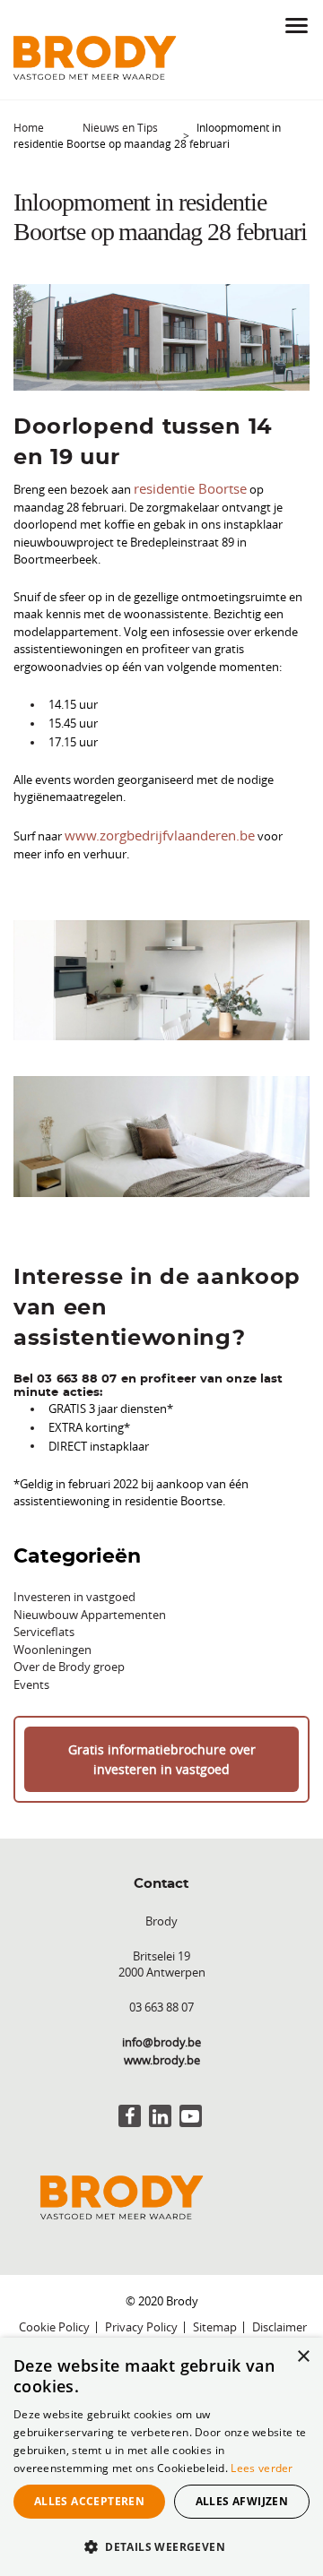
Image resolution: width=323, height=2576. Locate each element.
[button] (161, 2546)
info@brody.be (161, 2035)
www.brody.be (162, 2052)
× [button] (303, 2357)
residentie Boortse (183, 487)
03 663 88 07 (161, 1999)
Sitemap (215, 2320)
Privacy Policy (141, 2320)
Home (29, 127)
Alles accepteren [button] (89, 2501)
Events (31, 1680)
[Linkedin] (160, 2109)
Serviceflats (44, 1628)
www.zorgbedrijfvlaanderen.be (146, 831)
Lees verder (262, 2468)
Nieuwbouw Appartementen (90, 1610)
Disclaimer (279, 2320)
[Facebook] (130, 2109)
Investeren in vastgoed (74, 1593)
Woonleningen (52, 1645)
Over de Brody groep (69, 1663)
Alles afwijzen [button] (242, 2501)
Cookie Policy (54, 2320)
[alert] (161, 2457)
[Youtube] (191, 2109)
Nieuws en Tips (120, 127)
